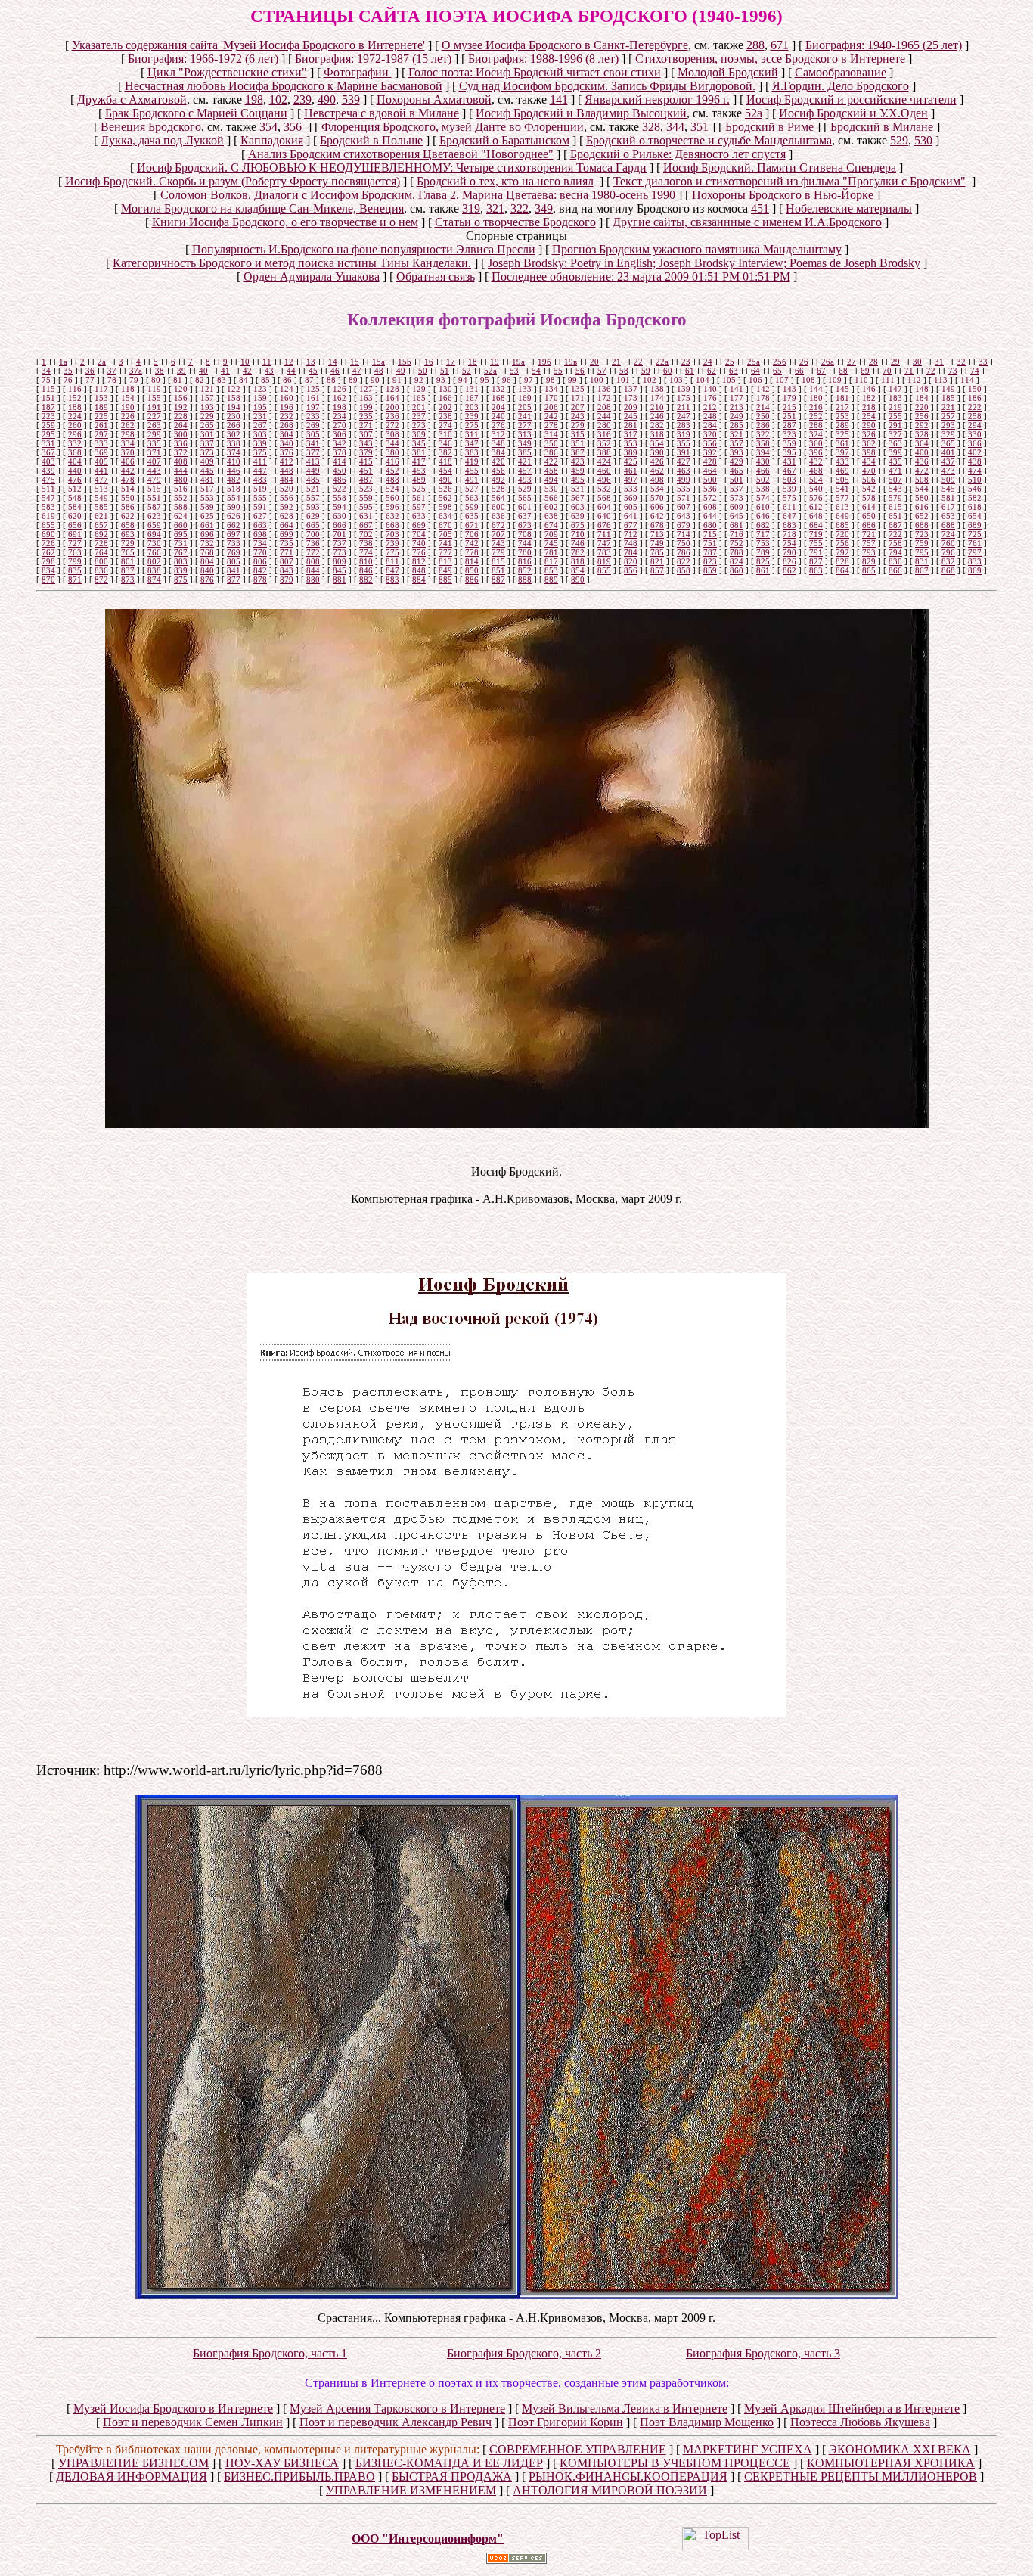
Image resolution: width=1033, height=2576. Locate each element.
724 (948, 534)
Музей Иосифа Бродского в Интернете (173, 2408)
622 (128, 516)
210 (657, 407)
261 (101, 425)
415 (366, 461)
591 (260, 507)
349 (544, 208)
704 (419, 534)
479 (154, 480)
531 (578, 489)
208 (604, 407)
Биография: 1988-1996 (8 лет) (543, 59)
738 (366, 543)
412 (287, 461)
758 (895, 543)
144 (816, 389)
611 (789, 507)
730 (154, 543)
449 (313, 471)
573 (737, 498)
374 (234, 452)
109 (835, 380)
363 (895, 443)
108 (808, 380)
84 (244, 380)
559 (366, 498)
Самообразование (841, 72)
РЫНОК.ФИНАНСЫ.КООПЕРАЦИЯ (628, 2477)
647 (789, 516)
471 (895, 471)
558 (340, 498)
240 (498, 416)
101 (623, 380)
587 (154, 507)
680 (710, 525)
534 (657, 489)
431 (789, 461)
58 (624, 371)
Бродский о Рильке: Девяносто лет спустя (678, 154)
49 (401, 371)
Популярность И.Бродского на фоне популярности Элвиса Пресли (364, 249)
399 (895, 452)
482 (234, 480)
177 (737, 398)
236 (392, 416)
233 (313, 416)
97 (529, 380)
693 (128, 534)
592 (287, 507)
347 (472, 443)
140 (710, 389)
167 (472, 398)
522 (340, 489)
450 (340, 471)
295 (48, 434)
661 (207, 525)
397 (842, 452)
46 (335, 371)
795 (922, 552)
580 (922, 498)
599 (472, 507)
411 (260, 461)
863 (816, 570)
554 (234, 498)
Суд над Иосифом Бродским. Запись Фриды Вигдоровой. (607, 86)
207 (578, 407)
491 (472, 480)
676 (604, 525)
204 (498, 407)
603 (578, 507)
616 (922, 507)
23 (686, 362)
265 (207, 425)
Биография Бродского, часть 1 (270, 2353)
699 (287, 534)
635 (472, 516)
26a (828, 362)
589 (207, 507)
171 (578, 398)
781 (551, 552)
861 (763, 570)
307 (366, 434)
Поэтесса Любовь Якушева (860, 2422)
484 (287, 480)
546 (975, 489)
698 (260, 534)
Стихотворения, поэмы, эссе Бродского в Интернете (770, 59)
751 (710, 543)
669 (419, 525)
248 (710, 416)
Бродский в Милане (882, 127)
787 (710, 552)
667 (366, 525)
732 (207, 543)
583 (48, 507)
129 (419, 389)
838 (154, 570)
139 (684, 389)
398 (869, 452)
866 (895, 570)
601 (525, 507)
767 (181, 552)
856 (631, 570)
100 (597, 380)
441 (101, 471)
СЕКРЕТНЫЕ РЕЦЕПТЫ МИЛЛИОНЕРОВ (861, 2477)
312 (498, 434)
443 (154, 471)
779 (498, 552)
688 (922, 525)
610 (763, 507)
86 (287, 380)
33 (983, 362)
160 (287, 398)
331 (48, 443)
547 (48, 498)
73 (953, 371)
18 (473, 362)
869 (975, 570)
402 (975, 452)
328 (651, 127)
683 (789, 525)
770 (260, 552)
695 (181, 534)
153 (101, 398)
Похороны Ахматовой (434, 99)
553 (207, 498)
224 (75, 416)
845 (340, 570)
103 (676, 380)
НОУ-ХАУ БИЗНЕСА (282, 2463)
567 (578, 498)
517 (207, 489)
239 (302, 99)
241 (525, 416)
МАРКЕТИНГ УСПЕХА (748, 2449)
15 (355, 362)
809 (340, 561)
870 (48, 580)
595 (366, 507)
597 (419, 507)
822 (684, 561)
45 (313, 371)
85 (265, 380)
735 (287, 543)
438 (975, 461)
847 (392, 570)
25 (730, 362)
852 (525, 570)
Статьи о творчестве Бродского (515, 222)
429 (737, 461)
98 (551, 380)
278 (551, 425)
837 (128, 570)
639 (578, 516)
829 (869, 561)
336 (181, 443)
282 (657, 425)
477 (101, 480)
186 (975, 398)
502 (763, 480)
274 (445, 425)
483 (260, 480)
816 (525, 561)
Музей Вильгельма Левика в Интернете (625, 2408)
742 (472, 543)
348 (498, 443)
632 (392, 516)
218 (869, 407)
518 (234, 489)
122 (234, 389)
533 (631, 489)
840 (207, 570)
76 (68, 380)
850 (472, 570)
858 (684, 570)
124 (287, 389)
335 (154, 443)
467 (789, 471)
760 (948, 543)
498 (657, 480)
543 (895, 489)
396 (816, 452)
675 (578, 525)
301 (207, 434)
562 (445, 498)
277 (525, 425)
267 (260, 425)
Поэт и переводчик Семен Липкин (193, 2422)
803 (181, 561)
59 (646, 371)
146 (869, 389)
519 (260, 489)
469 (842, 471)
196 (287, 407)
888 (525, 580)
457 (525, 471)
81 (178, 380)
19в (571, 362)
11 (267, 362)
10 (245, 362)
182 (869, 398)
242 (551, 416)
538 (763, 489)
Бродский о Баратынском (504, 140)
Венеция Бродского (151, 127)
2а (102, 362)
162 (340, 398)
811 (392, 561)
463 (684, 471)
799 (75, 561)
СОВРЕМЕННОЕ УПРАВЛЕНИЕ (578, 2449)
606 (657, 507)
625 (207, 516)
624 (181, 516)
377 (313, 452)
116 (75, 389)
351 (700, 127)
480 (181, 480)
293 (948, 425)
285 (737, 425)
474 (975, 471)
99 (572, 380)
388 (604, 452)
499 (684, 480)
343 (366, 443)
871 (75, 580)
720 (842, 534)
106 (755, 380)
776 (419, 552)
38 (160, 371)
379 (366, 452)
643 (684, 516)
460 (604, 471)
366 (975, 443)
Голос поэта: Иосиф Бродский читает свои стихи (535, 72)
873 (128, 580)
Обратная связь (436, 277)
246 (657, 416)
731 (181, 543)
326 (869, 434)
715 (710, 534)
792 (842, 552)
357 (737, 443)
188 (75, 407)
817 (551, 561)
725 (975, 534)
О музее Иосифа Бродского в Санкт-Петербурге (565, 45)
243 (578, 416)
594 (340, 507)
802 (154, 561)
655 (48, 525)
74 (975, 371)
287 (789, 425)
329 (948, 434)
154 (128, 398)
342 (340, 443)
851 (498, 570)
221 (948, 407)
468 (816, 471)
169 (525, 398)
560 (392, 498)
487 (366, 480)
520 (287, 489)
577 (842, 498)
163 (366, 398)
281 (631, 425)
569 (631, 498)
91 (397, 380)
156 (181, 398)
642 (657, 516)
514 (128, 489)
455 (472, 471)
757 (869, 543)
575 (789, 498)
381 (419, 452)
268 (287, 425)
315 (578, 434)
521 (313, 489)
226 (128, 416)
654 (975, 516)
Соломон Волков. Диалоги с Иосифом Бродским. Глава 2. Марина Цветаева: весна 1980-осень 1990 (418, 195)
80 (156, 380)
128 (392, 389)
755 (816, 543)
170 (551, 398)
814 (472, 561)
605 (631, 507)
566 (551, 498)
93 (441, 380)
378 (340, 452)
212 (710, 407)
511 (48, 489)
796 (948, 552)
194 (234, 407)
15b (405, 362)
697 (234, 534)
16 (429, 362)
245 (631, 416)
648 (816, 516)
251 (789, 416)
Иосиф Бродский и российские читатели (852, 99)
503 (789, 480)
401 (948, 452)
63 (734, 371)
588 (181, 507)
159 (260, 398)
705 (445, 534)
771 (287, 552)
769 (234, 552)
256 (922, 416)
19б (544, 362)
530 (923, 140)
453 (419, 471)
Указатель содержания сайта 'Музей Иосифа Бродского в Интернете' (248, 45)
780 (525, 552)
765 (128, 552)
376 (287, 452)
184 (922, 398)
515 (154, 489)
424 (604, 461)
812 (419, 561)
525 (419, 489)
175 (684, 398)
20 (594, 362)
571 (684, 498)
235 (366, 416)
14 (333, 362)
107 (782, 380)
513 (101, 489)
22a (662, 362)
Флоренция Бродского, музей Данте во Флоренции (453, 127)
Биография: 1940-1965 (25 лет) (884, 45)
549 (101, 498)
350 (551, 443)
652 (922, 516)
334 (128, 443)
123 (260, 389)
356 (293, 127)
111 (888, 380)
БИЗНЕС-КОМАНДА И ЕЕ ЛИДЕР (449, 2463)
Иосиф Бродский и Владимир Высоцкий (581, 113)
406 (128, 461)
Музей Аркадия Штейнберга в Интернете (852, 2408)
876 (207, 580)
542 (869, 489)
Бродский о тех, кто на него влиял (505, 181)
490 (327, 99)
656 (75, 525)
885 (445, 580)
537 (737, 489)
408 (181, 461)
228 (181, 416)
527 (472, 489)
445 (207, 471)
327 (895, 434)
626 (234, 516)
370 (128, 452)
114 (967, 380)
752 (737, 543)
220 (922, 407)
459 (578, 471)
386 (551, 452)
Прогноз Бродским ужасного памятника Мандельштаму (697, 249)
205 (525, 407)
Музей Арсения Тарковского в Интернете (397, 2408)
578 (869, 498)
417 (419, 461)
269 (313, 425)
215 (789, 407)
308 (392, 434)
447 (260, 471)
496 (604, 480)
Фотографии (358, 72)
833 (975, 561)
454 (445, 471)
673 (525, 525)
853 (551, 570)
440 (75, 471)
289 (842, 425)
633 (419, 516)
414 (340, 461)
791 (816, 552)
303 (260, 434)
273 (419, 425)
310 (445, 434)
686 (869, 525)
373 (207, 452)
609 (737, 507)
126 (340, 389)
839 (181, 570)
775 (392, 552)
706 (472, 534)
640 (604, 516)
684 (816, 525)
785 (657, 552)
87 (309, 380)
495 (578, 480)
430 (763, 461)
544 (922, 489)
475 (48, 480)
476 (75, 480)
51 (445, 371)
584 (75, 507)
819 (604, 561)
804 (207, 561)
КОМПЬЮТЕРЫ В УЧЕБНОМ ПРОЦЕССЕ (675, 2463)
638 (551, 516)
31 (939, 362)
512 (75, 489)
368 (75, 452)
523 (366, 489)
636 (498, 516)
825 (763, 561)
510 (975, 480)
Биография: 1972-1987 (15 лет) (373, 59)
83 (222, 380)
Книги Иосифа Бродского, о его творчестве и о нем (285, 222)
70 (887, 371)
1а (63, 362)
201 (419, 407)
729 (128, 543)
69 (865, 371)
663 (260, 525)
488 (392, 480)
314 (551, 434)
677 (631, 525)
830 (895, 561)
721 (869, 534)
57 (602, 371)
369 (101, 452)
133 (525, 389)
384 (498, 452)
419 (472, 461)
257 (948, 416)
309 (419, 434)
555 (260, 498)
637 (525, 516)
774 (366, 552)
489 (419, 480)
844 (313, 570)
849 (445, 570)
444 (181, 471)
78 (112, 380)
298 (128, 434)
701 (340, 534)
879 (287, 580)
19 (495, 362)
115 (48, 389)
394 (763, 452)
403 (48, 461)
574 (763, 498)
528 (498, 489)
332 (75, 443)
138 (657, 389)
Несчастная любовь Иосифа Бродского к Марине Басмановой (284, 86)
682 (763, 525)
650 (869, 516)
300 (181, 434)
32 (961, 362)
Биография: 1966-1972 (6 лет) (203, 59)
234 (340, 416)
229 (207, 416)
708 (525, 534)
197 (313, 407)
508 (922, 480)
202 (445, 407)
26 (804, 362)
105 (729, 380)
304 (287, 434)
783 (604, 552)
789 (763, 552)
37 (112, 371)
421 (525, 461)
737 (340, 543)
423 (578, 461)
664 (287, 525)
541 (842, 489)
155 (154, 398)
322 (520, 208)
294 (975, 425)
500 (710, 480)
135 (578, 389)
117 (101, 389)
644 (710, 516)
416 (392, 461)
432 (816, 461)
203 (472, 407)
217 (842, 407)
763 (75, 552)
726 (48, 543)
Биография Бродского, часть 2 (524, 2353)
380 (392, 452)
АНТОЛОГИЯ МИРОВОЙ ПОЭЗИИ (610, 2490)
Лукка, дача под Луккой (162, 140)
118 (128, 389)
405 (101, 461)
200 (392, 407)
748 (631, 543)
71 (909, 371)
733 (234, 543)
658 (128, 525)
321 (495, 208)
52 (467, 371)
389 (631, 452)
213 (737, 407)
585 (101, 507)
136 (604, 389)
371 (154, 452)
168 (498, 398)
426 (657, 461)
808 (313, 561)
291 (895, 425)
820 (631, 561)
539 (351, 99)
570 (657, 498)
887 (498, 580)
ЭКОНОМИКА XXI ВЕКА (900, 2449)
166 (445, 398)
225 (101, 416)
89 (353, 380)
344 (675, 127)
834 (48, 570)
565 (525, 498)
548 (75, 498)
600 (498, 507)
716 (737, 534)
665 (313, 525)
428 (710, 461)
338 (234, 443)
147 (895, 389)
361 (842, 443)
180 (816, 398)
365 (948, 443)
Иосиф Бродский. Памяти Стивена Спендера (780, 168)
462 (657, 471)
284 (710, 425)
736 (313, 543)
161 (313, 398)
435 (895, 461)
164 (392, 398)
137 (631, 389)
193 (207, 407)
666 (340, 525)
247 (684, 416)
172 (604, 398)
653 (948, 516)
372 (181, 452)
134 (551, 389)
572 (710, 498)
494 (551, 480)
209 (631, 407)
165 (419, 398)
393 (737, 452)
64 (755, 371)
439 (48, 471)
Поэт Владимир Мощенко (707, 2422)
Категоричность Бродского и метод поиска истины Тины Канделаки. (292, 263)
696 (207, 534)
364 (922, 443)
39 (181, 371)
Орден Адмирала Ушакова (312, 277)
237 (419, 416)
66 (799, 371)
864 (842, 570)
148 (922, 389)
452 (392, 471)
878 (260, 580)
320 (710, 434)
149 (948, 389)
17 (451, 362)
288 (755, 45)
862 (789, 570)
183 (895, 398)
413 (313, 461)
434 (869, 461)
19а (518, 362)
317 (631, 434)
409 (207, 461)
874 (154, 580)
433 (842, 461)
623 (154, 516)
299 (154, 434)
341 (313, 443)
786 (684, 552)
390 (657, 452)
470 (869, 471)
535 (684, 489)
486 (340, 480)
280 (604, 425)
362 (869, 443)
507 (895, 480)
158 (234, 398)
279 (578, 425)
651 (895, 516)
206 (551, 407)
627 (260, 516)
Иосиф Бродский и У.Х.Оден (853, 113)
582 (975, 498)
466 (763, 471)
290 (869, 425)
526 (445, 489)
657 (101, 525)
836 (101, 570)
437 (948, 461)
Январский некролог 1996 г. (657, 99)
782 (578, 552)
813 (445, 561)
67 (821, 371)
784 (631, 552)
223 (48, 416)
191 (154, 407)
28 (873, 362)
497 (631, 480)
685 (842, 525)
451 (760, 208)
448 (287, 471)
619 (48, 516)
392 (710, 452)
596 (392, 507)
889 (551, 580)
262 (128, 425)
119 (154, 389)
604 (604, 507)
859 (710, 570)
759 (922, 543)
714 (684, 534)
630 (340, 516)
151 (48, 398)
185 (948, 398)
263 (154, 425)
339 (260, 443)
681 (737, 525)
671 (780, 45)
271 (366, 425)
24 (708, 362)
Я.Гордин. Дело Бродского (841, 86)
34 (46, 371)
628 (287, 516)
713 (657, 534)
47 (357, 371)
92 (419, 380)
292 (922, 425)
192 (181, 407)
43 (269, 371)
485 (313, 480)
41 (225, 371)
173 (631, 398)
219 (895, 407)
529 (899, 140)
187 (48, 407)
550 (128, 498)
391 (684, 452)
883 (392, 580)
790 (789, 552)
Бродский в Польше (371, 140)
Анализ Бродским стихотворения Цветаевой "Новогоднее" (401, 154)
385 (525, 452)
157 (207, 398)
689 (975, 525)
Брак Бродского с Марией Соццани (196, 113)
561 (419, 498)
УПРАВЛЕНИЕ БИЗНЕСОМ (133, 2463)
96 (507, 380)
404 (75, 461)
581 (948, 498)
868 (948, 570)
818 (578, 561)
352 (604, 443)
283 (684, 425)
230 (234, 416)
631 (366, 516)
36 (90, 371)
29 (895, 362)
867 (922, 570)
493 (525, 480)
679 (684, 525)
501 (737, 480)
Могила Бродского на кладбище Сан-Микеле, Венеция (262, 208)
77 (90, 380)
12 (289, 362)
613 (842, 507)
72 (931, 371)
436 (922, 461)
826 (789, 561)
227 (154, 416)
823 (710, 561)
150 (975, 389)
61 (690, 371)
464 (710, 471)
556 (287, 498)
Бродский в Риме (769, 127)
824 (737, 561)
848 (419, 570)
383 (472, 452)
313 (525, 434)
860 (737, 570)
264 (181, 425)
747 (604, 543)
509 (948, 480)
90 (375, 380)
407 (154, 461)
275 (472, 425)
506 (869, 480)
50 (423, 371)
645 (737, 516)
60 (668, 371)
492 (498, 480)
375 (260, 452)
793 (869, 552)
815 (498, 561)
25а (754, 362)
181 (842, 398)
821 (657, 561)
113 (941, 380)
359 (789, 443)
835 (75, 570)
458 (551, 471)
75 (46, 380)
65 (777, 371)
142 (763, 389)
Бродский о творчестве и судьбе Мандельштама (709, 140)
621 (101, 516)
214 (763, 407)
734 (260, 543)
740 (419, 543)
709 (551, 534)
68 (843, 371)
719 (816, 534)
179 (789, 398)
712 (631, 534)
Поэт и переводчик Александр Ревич (396, 2422)
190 (128, 407)
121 (207, 389)
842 (260, 570)
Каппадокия (272, 140)
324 (816, 434)
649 (842, 516)
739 (392, 543)
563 (472, 498)
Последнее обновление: (641, 277)
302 (234, 434)
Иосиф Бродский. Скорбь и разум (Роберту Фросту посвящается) (233, 181)
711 (604, 534)
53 (514, 371)
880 (313, 580)
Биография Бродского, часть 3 (763, 2353)
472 (922, 471)
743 (498, 543)
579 (895, 498)
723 (922, 534)
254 (869, 416)
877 (234, 580)
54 (536, 371)
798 (48, 561)
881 (340, 580)
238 (445, 416)
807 (287, 561)
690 (48, 534)
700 (313, 534)
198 (254, 99)
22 (638, 362)
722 (895, 534)
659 (154, 525)
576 (816, 498)
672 (498, 525)
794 (895, 552)
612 (816, 507)
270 (340, 425)
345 (419, 443)
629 (313, 516)
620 (75, 516)
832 (948, 561)
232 (287, 416)
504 (816, 480)
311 (472, 434)
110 (861, 380)
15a (378, 362)
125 (313, 389)
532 (604, 489)
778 (472, 552)
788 (737, 552)
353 (631, 443)
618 (975, 507)
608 (710, 507)
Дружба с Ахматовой (132, 99)
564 (498, 498)
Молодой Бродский (728, 72)
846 (366, 570)
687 (895, 525)
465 (737, 471)
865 (869, 570)
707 (498, 534)
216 (816, 407)
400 (922, 452)
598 (445, 507)
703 (392, 534)
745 (551, 543)
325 (842, 434)
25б (780, 362)
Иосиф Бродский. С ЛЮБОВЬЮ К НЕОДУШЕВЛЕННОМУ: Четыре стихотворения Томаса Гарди (392, 168)
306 (340, 434)
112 (914, 380)
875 (181, 580)
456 (498, 471)
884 (419, 580)
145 (842, 389)
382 (445, 452)
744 (525, 543)
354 (268, 127)
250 (763, 416)
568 (604, 498)
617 (948, 507)
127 (366, 389)
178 (763, 398)
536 (710, 489)
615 (895, 507)
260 (75, 425)
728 (101, 543)
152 (75, 398)
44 (291, 371)
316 (604, 434)
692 (101, 534)
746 (578, 543)
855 (604, 570)
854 (578, 570)
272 (392, 425)
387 (578, 452)
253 (842, 416)
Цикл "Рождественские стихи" (227, 72)
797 (975, 552)
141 (559, 99)
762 (48, 552)
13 (311, 362)
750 (684, 543)
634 (445, 516)
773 (340, 552)
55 (558, 371)
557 (313, 498)
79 (134, 380)
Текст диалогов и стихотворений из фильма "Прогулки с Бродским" (789, 181)
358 (763, 443)
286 (763, 425)
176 (710, 398)
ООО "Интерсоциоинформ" (428, 2539)
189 (101, 407)
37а (136, 371)
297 (101, 434)
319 (471, 208)
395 (789, 452)
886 (472, 580)
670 (445, 525)
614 (869, 507)
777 (445, 552)
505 (842, 480)
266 (234, 425)
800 (101, 561)
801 (128, 561)
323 (789, 434)
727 (75, 543)
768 (207, 552)
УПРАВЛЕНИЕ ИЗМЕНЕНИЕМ (411, 2490)
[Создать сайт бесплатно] (516, 2560)
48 (379, 371)
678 (657, 525)
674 (551, 525)
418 (445, 461)
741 (445, 543)
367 (48, 452)
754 (789, 543)
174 (657, 398)
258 (975, 416)
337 (207, 443)
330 (975, 434)
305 (313, 434)
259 (48, 425)
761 (975, 543)
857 (657, 570)
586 (128, 507)
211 (684, 407)
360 (816, 443)
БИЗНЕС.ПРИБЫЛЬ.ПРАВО (299, 2477)
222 (975, 407)
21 (616, 362)
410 (234, 461)
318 (657, 434)
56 (580, 371)
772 (313, 552)
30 (917, 362)
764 (101, 552)
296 (75, 434)
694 (154, 534)
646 (763, 516)
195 (260, 407)
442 (128, 471)
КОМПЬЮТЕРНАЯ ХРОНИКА (891, 2463)
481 (207, 480)
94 (463, 380)
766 (154, 552)
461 (631, 471)
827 (816, 561)
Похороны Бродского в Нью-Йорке (783, 195)
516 (181, 489)
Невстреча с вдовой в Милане (382, 113)
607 (684, 507)
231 (260, 416)
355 (684, 443)
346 (445, 443)
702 (366, 534)
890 (578, 580)
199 (366, 407)
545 (948, 489)
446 (234, 471)
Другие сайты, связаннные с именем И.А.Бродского (747, 222)
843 (287, 570)
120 (181, 389)
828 (842, 561)
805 (234, 561)
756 (842, 543)
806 (260, 561)
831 (922, 561)
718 (789, 534)
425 (631, 461)
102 (278, 99)
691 (75, 534)
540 (816, 489)
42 (247, 371)
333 (101, 443)
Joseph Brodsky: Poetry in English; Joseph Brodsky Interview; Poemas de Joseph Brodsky (704, 263)
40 (203, 371)
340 (287, 443)
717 (763, 534)
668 (392, 525)
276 (498, 425)
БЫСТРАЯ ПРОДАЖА (452, 2477)
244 (604, 416)
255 (895, 416)
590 (234, 507)
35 (68, 371)
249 (737, 416)
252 (816, 416)
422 (551, 461)
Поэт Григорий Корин (566, 2422)
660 (181, 525)
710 (578, 534)
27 (852, 362)
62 (712, 371)
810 (366, 561)
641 (631, 516)
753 (763, 543)
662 (234, 525)
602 (551, 507)
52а (754, 113)
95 (485, 380)
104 (703, 380)
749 (657, 543)
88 (331, 380)
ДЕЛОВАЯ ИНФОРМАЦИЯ (132, 2477)
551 (154, 498)
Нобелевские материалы (849, 208)
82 (200, 380)
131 (472, 389)
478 (128, 480)
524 (392, 489)
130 (445, 389)
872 (101, 580)
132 (498, 389)
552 (181, 498)
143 (789, 389)
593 (313, 507)
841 (234, 570)
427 (684, 461)
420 (498, 461)
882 (366, 580)
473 (948, 471)
